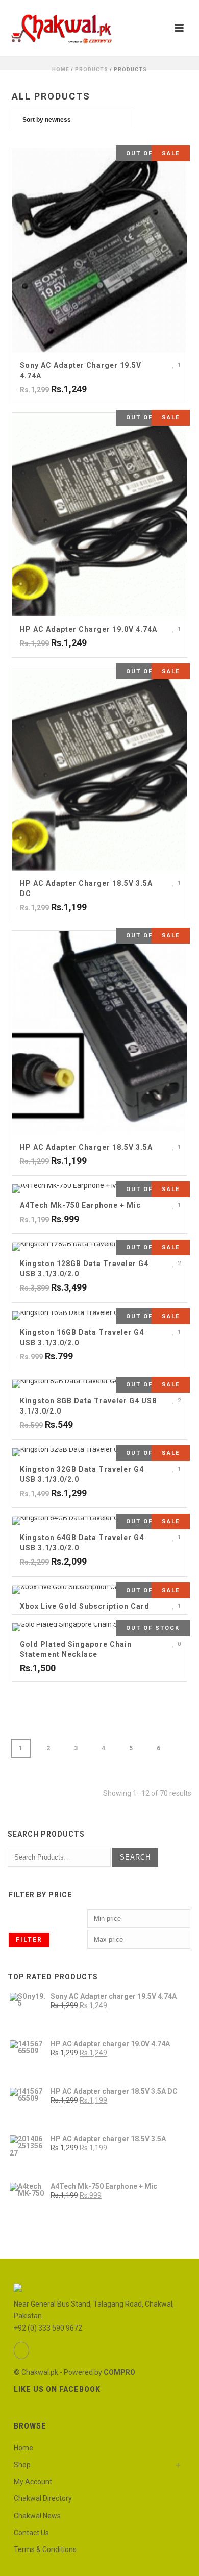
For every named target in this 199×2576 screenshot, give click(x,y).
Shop (22, 2465)
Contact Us (31, 2533)
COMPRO (119, 2372)
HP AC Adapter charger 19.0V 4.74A (89, 629)
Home (61, 70)
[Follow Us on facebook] (21, 2350)
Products (92, 70)
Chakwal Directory (43, 2498)
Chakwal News (37, 2516)
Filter (29, 1940)
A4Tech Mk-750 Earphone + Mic (80, 1205)
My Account (33, 2482)
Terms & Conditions (45, 2549)
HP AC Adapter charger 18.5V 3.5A (86, 1147)
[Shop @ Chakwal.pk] (61, 28)
